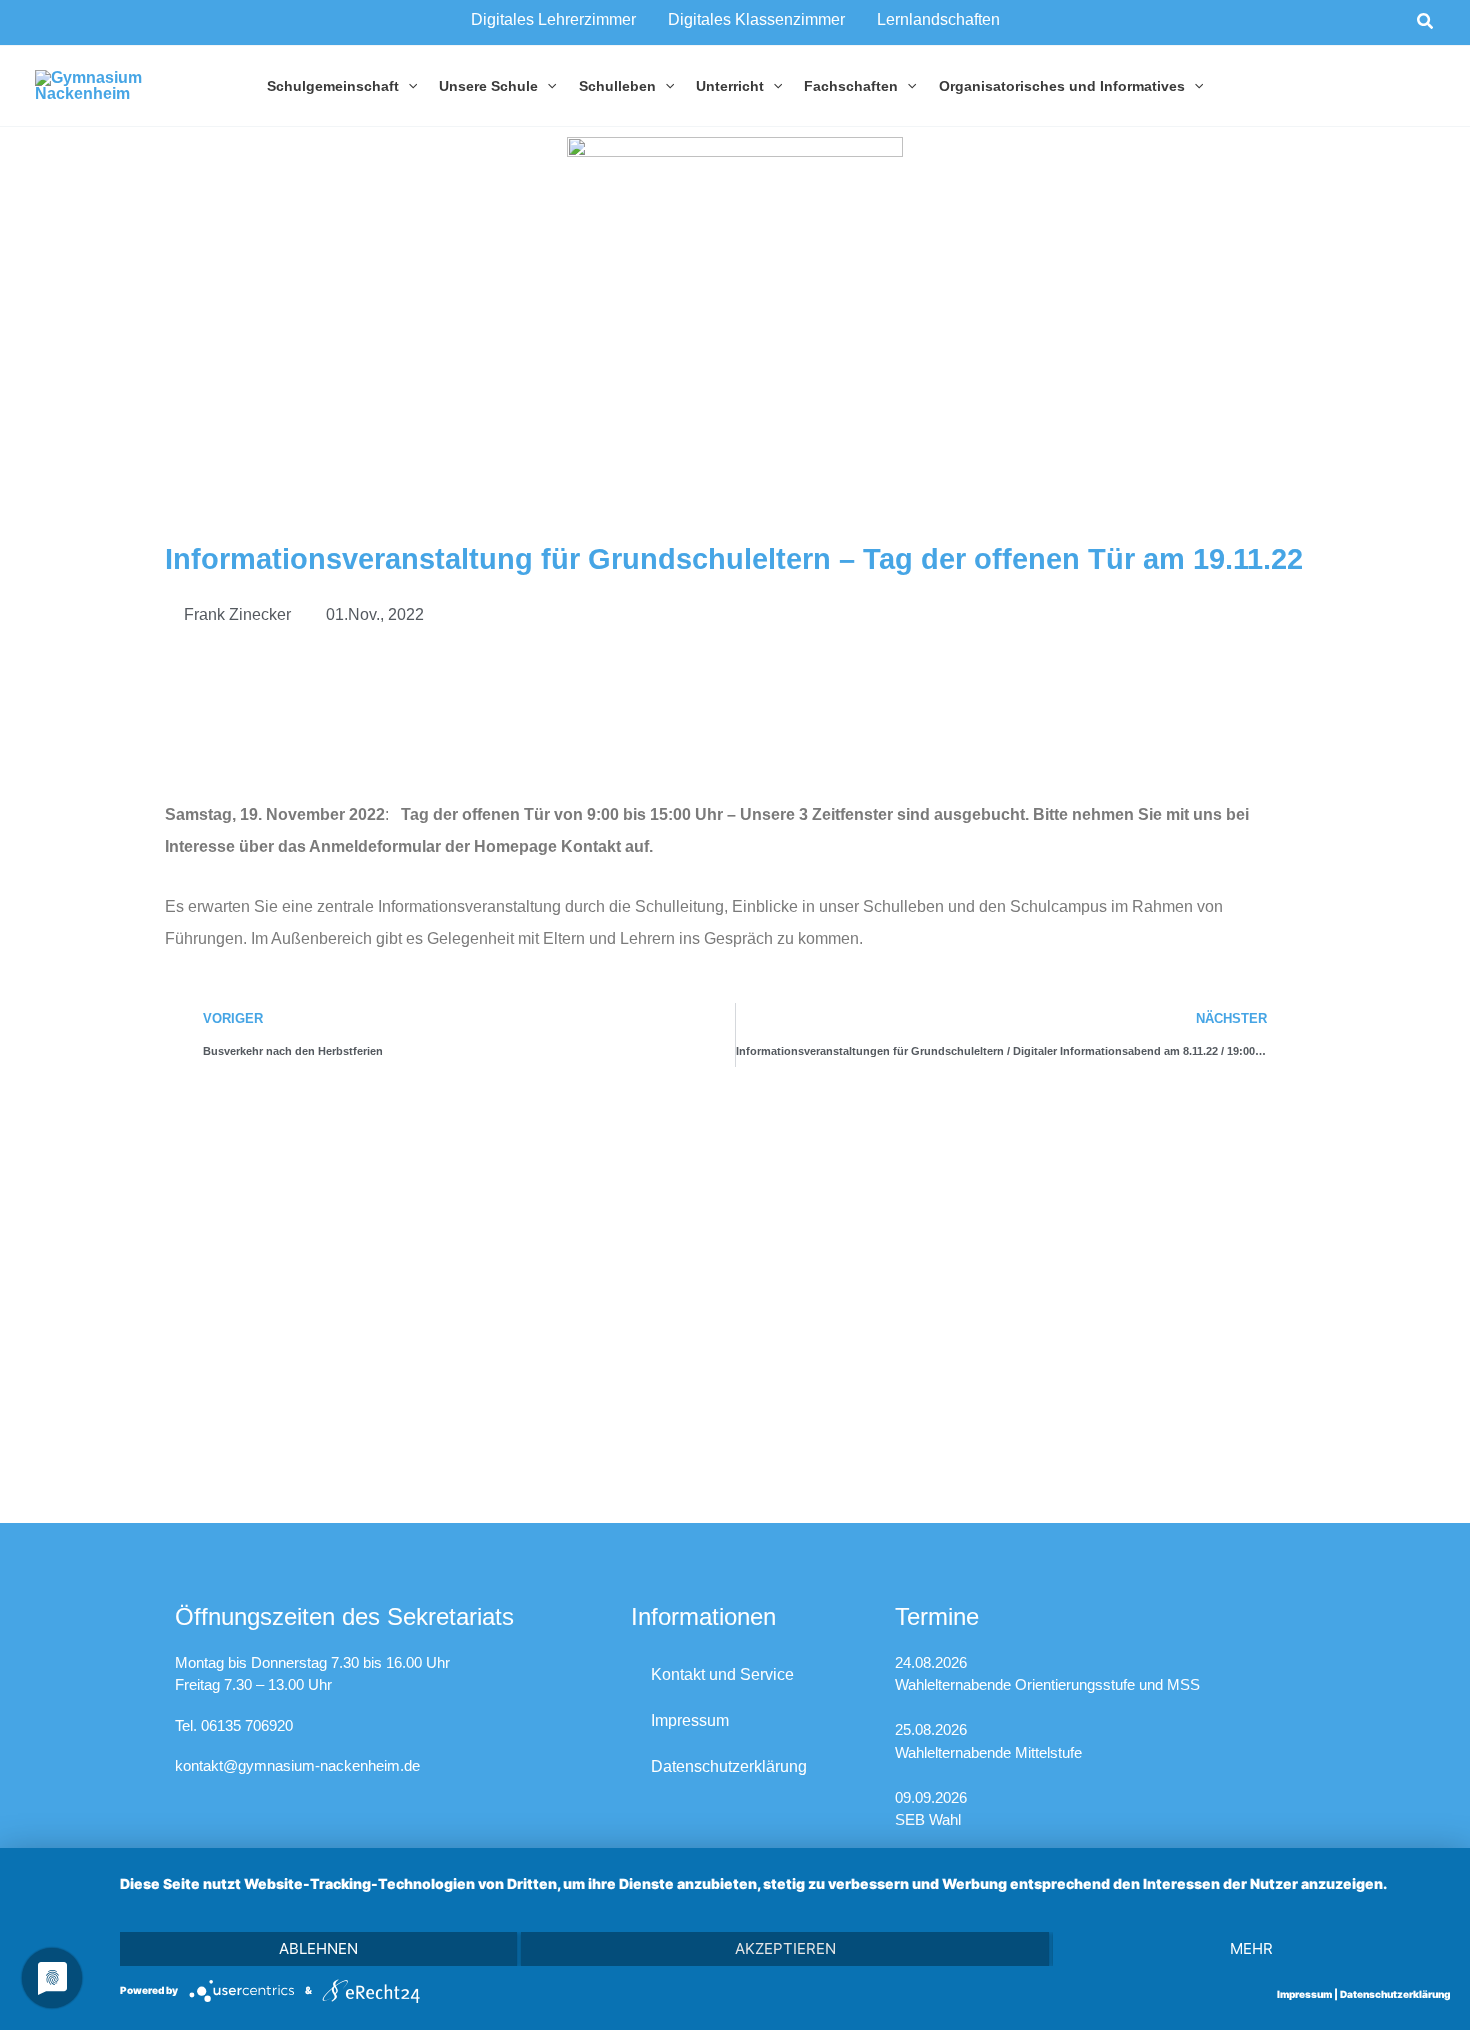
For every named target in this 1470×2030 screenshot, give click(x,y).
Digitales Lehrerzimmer (553, 19)
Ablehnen (318, 1948)
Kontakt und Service (722, 1674)
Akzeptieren (785, 1948)
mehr (1251, 1948)
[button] (1426, 22)
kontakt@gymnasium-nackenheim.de (297, 1765)
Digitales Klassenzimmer (756, 19)
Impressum (690, 1720)
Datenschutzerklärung (729, 1766)
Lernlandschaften (938, 19)
